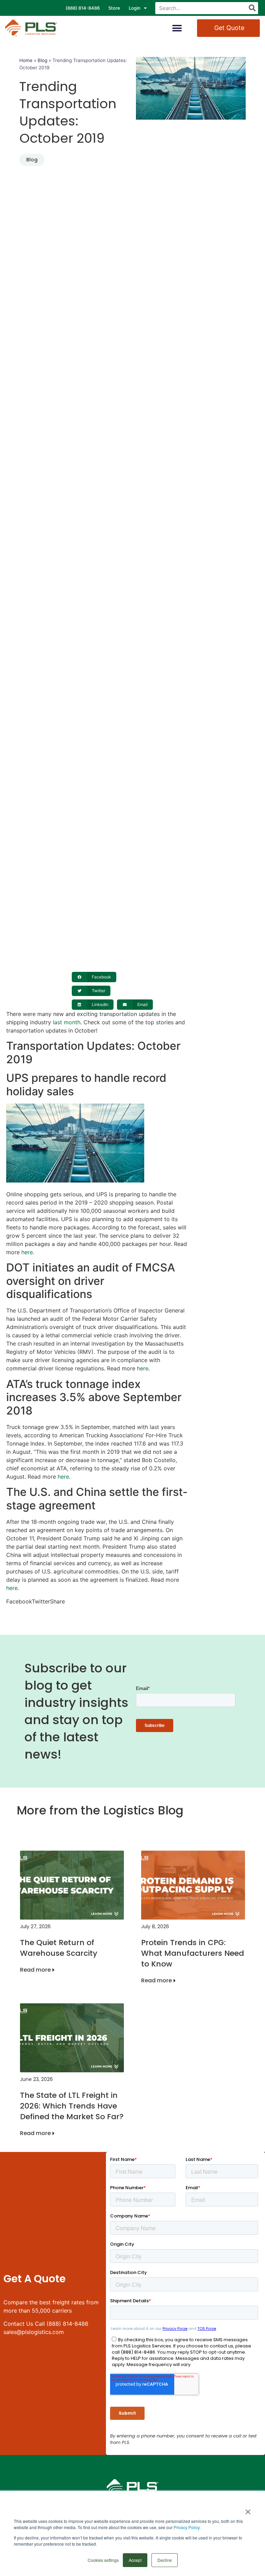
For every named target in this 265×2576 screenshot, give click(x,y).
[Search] (252, 8)
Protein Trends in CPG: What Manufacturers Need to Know (193, 1953)
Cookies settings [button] (103, 2560)
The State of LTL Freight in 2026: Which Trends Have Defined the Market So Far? (72, 2106)
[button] (177, 28)
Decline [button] (165, 2560)
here (27, 1252)
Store (114, 8)
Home (26, 60)
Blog (42, 60)
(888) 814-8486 (83, 8)
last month (67, 1022)
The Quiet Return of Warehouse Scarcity (59, 1948)
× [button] (248, 2509)
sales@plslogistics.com (34, 2332)
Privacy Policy (187, 2527)
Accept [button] (135, 2560)
